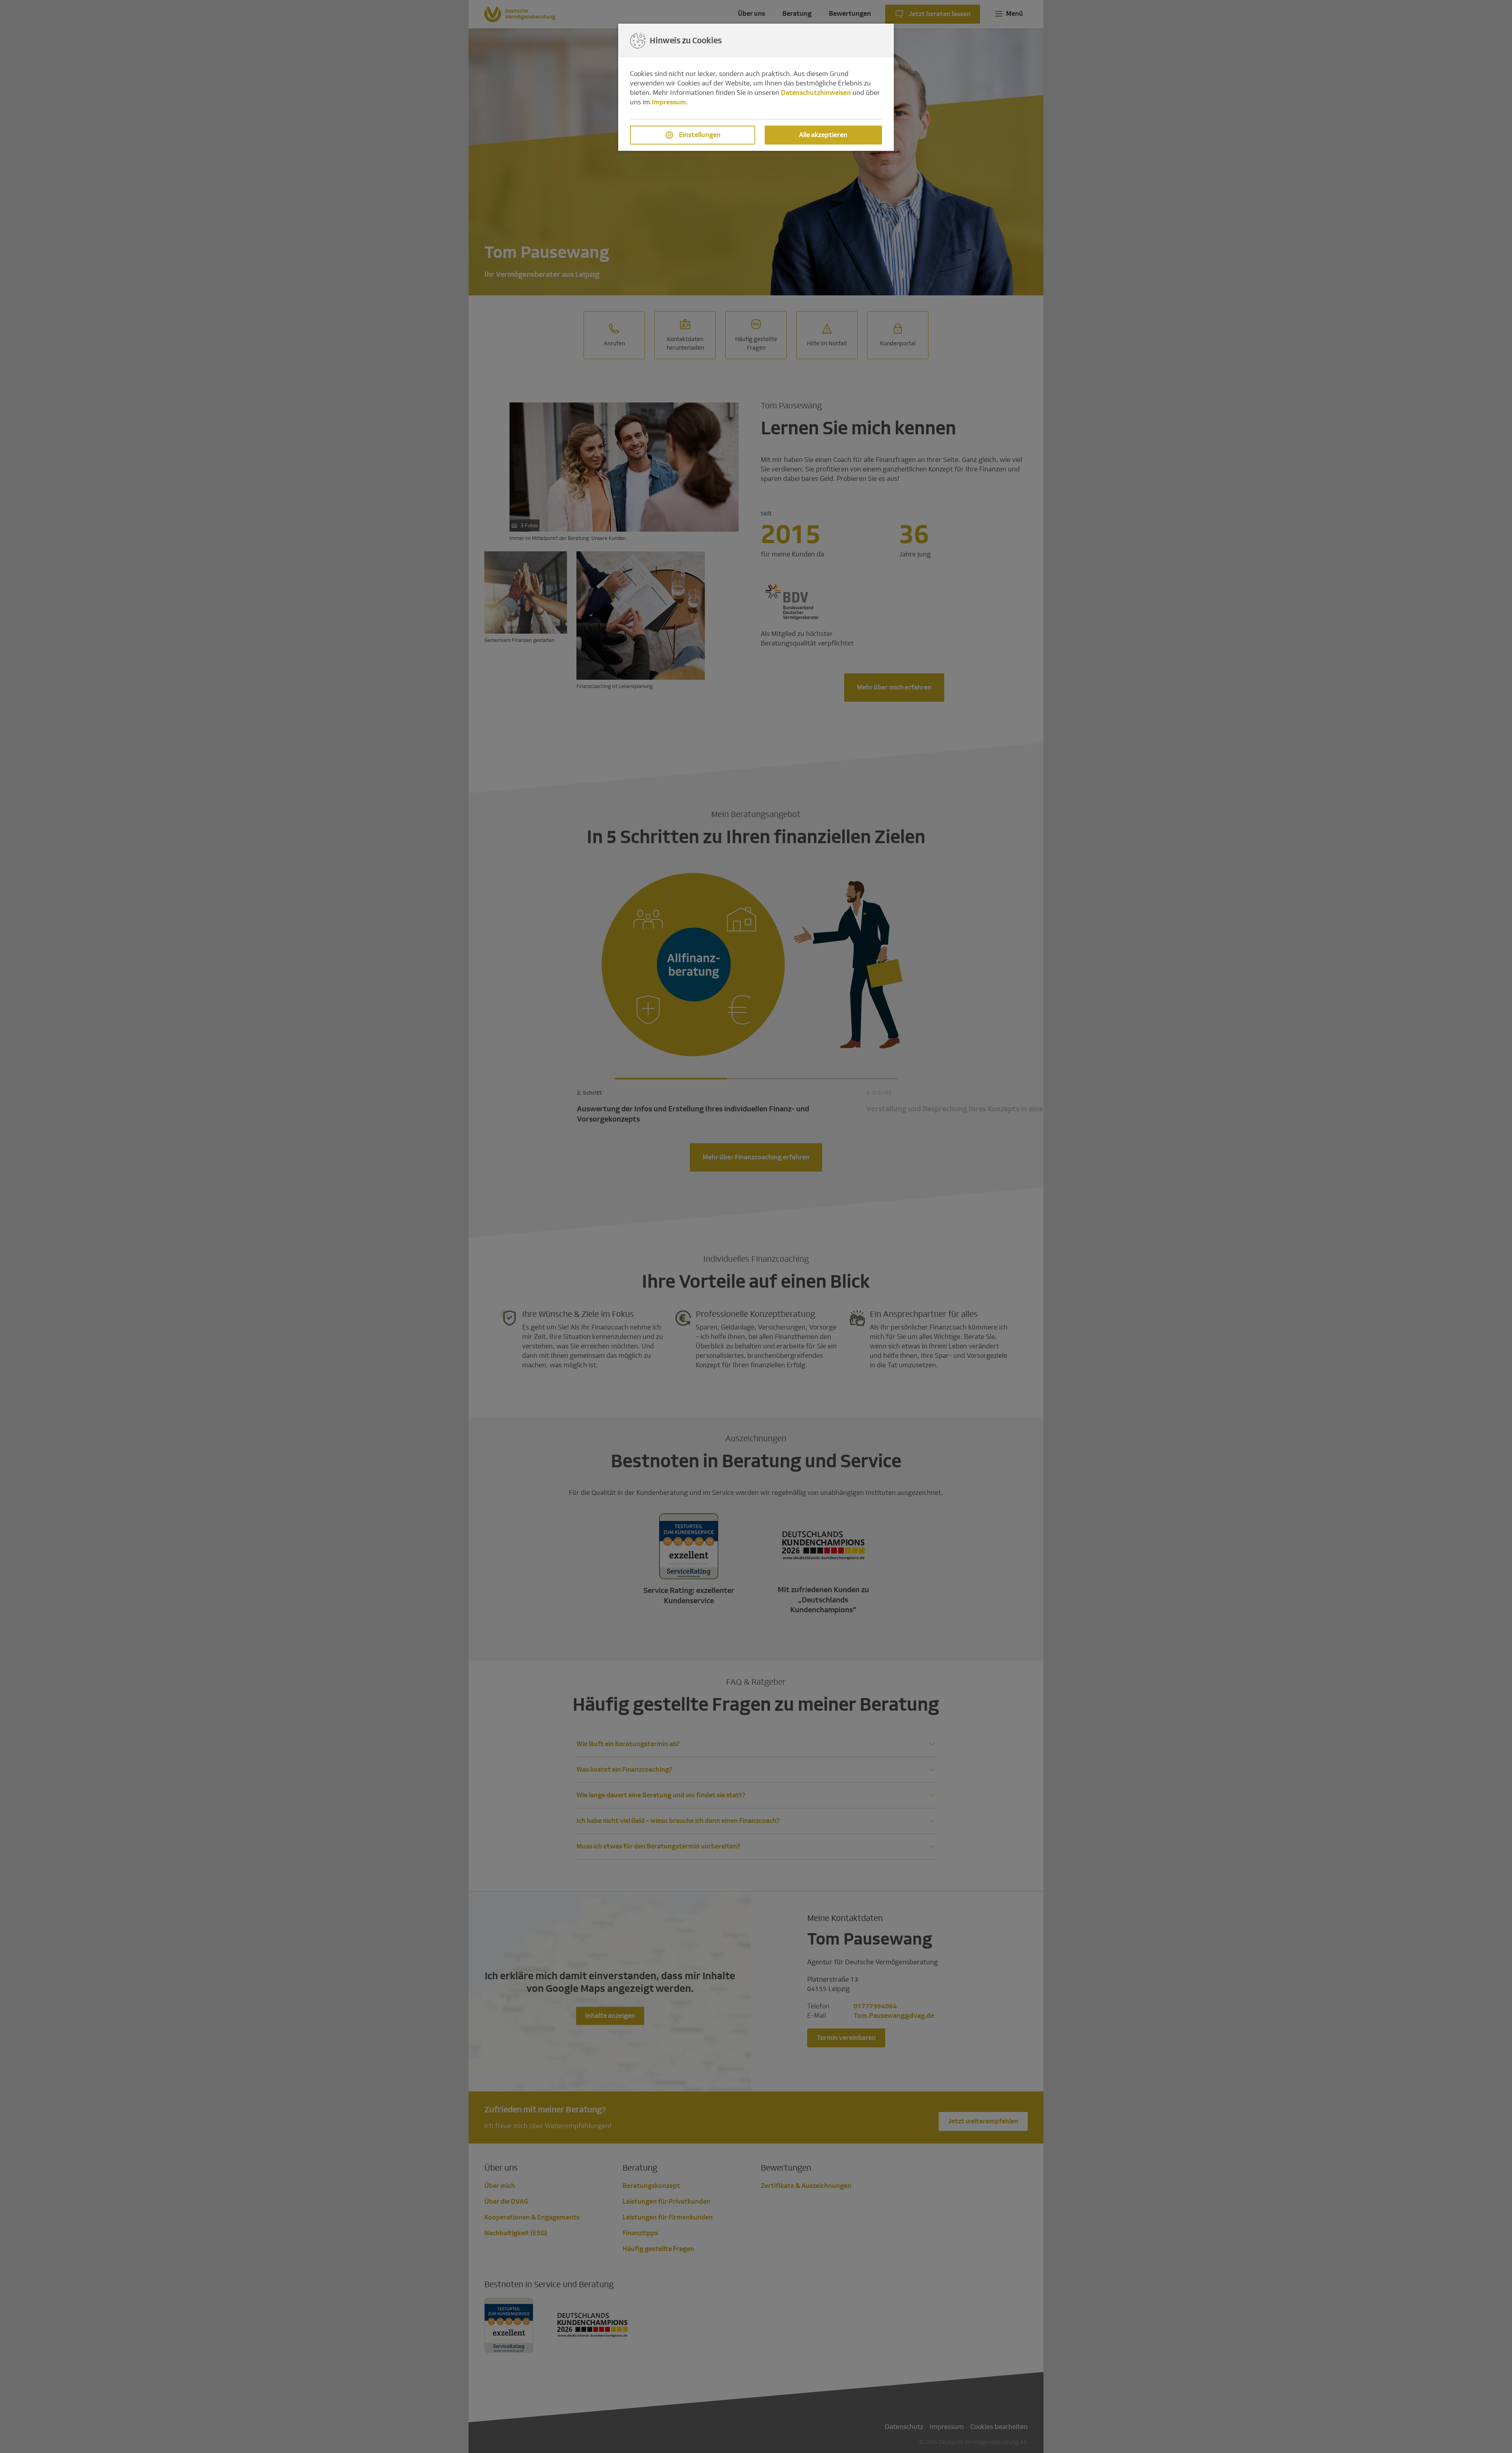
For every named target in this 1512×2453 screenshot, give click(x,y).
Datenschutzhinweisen (816, 93)
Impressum (669, 102)
